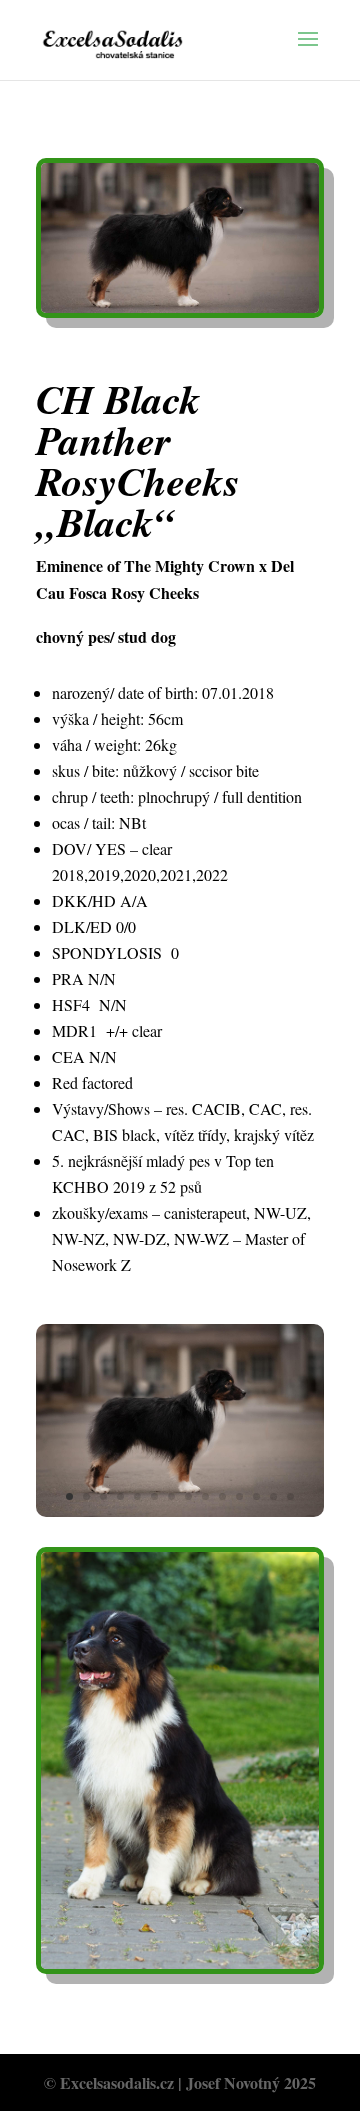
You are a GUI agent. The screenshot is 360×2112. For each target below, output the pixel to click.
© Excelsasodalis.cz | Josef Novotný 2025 (180, 2082)
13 (273, 1496)
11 (239, 1496)
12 (256, 1496)
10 (222, 1496)
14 (290, 1496)
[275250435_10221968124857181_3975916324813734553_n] (180, 1510)
